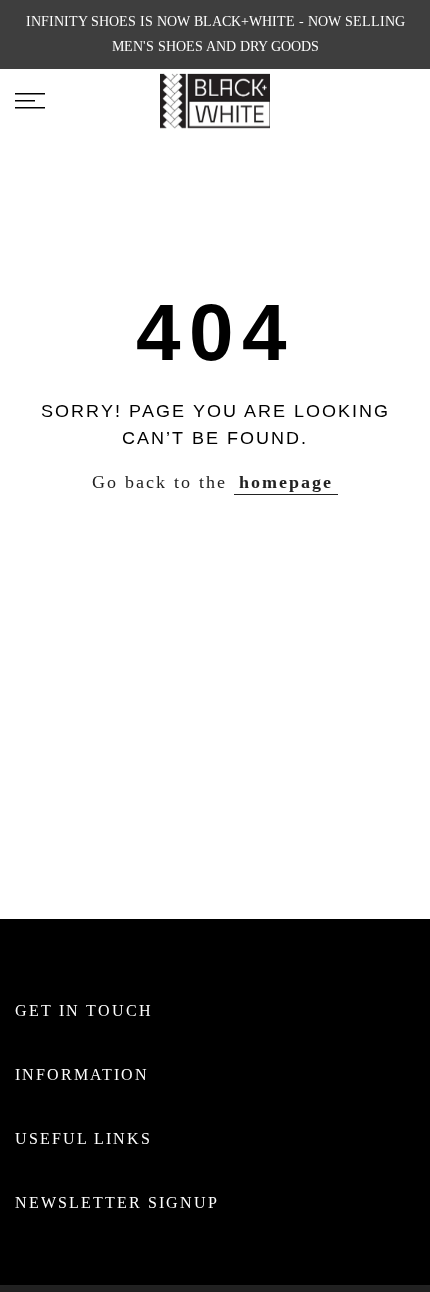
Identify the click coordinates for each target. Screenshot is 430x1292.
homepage (286, 482)
